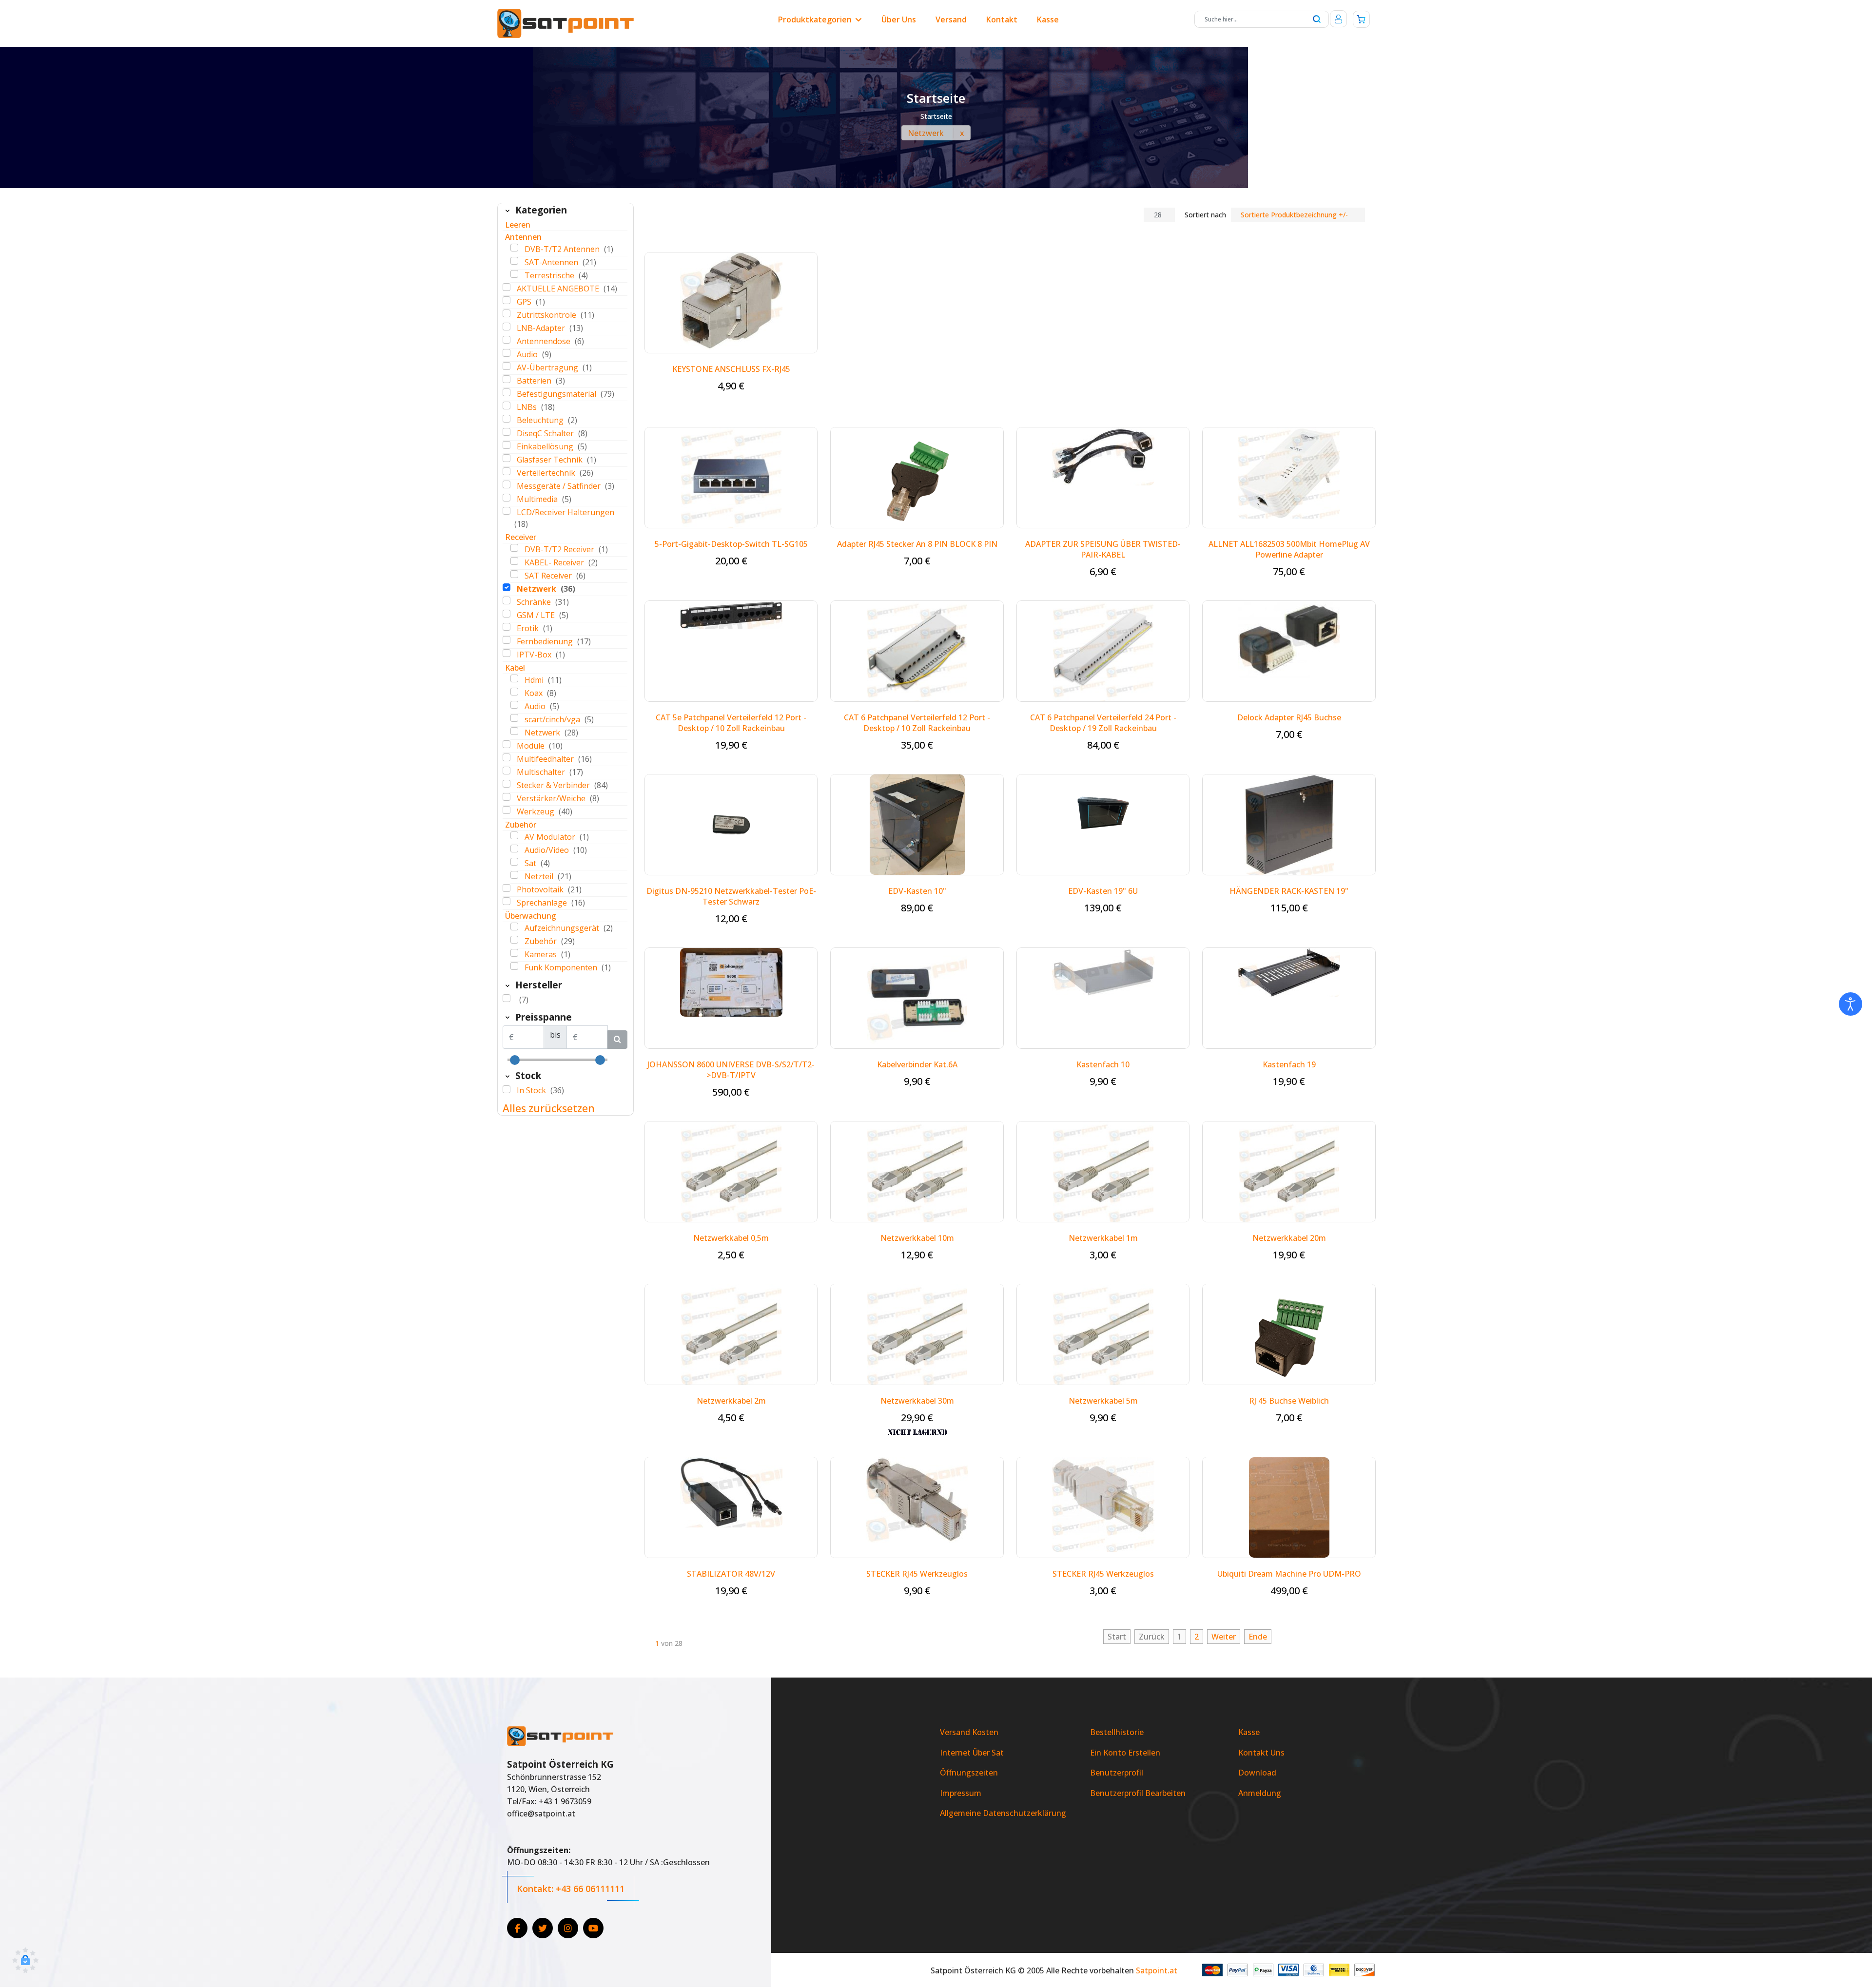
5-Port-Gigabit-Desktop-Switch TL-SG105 (731, 544)
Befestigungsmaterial (557, 394)
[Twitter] (543, 1928)
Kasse (1048, 19)
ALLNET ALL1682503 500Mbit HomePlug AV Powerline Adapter (1289, 549)
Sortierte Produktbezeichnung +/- (1294, 215)
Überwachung (531, 916)
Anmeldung (1260, 1793)
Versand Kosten (969, 1732)
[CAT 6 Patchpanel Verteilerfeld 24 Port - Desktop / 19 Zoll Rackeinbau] (1103, 650)
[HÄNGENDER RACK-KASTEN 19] (1289, 824)
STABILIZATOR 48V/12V (731, 1574)
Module (532, 746)
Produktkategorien (815, 19)
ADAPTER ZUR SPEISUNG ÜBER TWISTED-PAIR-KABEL (1103, 549)
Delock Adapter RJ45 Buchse (1289, 717)
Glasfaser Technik (551, 460)
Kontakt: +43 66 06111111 (571, 1889)
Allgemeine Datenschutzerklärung (1003, 1813)
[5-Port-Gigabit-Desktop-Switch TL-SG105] (731, 477)
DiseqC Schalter (546, 433)
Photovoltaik (541, 889)
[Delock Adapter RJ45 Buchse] (1289, 639)
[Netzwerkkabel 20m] (1289, 1171)
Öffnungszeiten (969, 1773)
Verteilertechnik (547, 473)
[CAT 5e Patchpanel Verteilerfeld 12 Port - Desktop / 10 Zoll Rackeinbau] (731, 614)
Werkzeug (536, 811)
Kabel (515, 668)
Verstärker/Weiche (552, 798)
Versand (951, 19)
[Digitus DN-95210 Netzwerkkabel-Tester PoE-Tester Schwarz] (731, 824)
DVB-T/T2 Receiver (560, 549)
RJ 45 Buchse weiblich (1289, 1401)
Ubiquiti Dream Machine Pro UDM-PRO (1289, 1574)
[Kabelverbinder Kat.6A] (917, 997)
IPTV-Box (535, 655)
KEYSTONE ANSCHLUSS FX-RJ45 (731, 369)
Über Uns (899, 19)
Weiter (1224, 1637)
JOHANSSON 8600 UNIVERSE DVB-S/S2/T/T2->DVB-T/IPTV (731, 1070)
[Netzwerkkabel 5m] (1103, 1333)
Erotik (529, 628)
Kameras (542, 954)
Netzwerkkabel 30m (917, 1401)
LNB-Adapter (542, 328)
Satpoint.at (1157, 1970)
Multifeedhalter (546, 759)
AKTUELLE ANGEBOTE (559, 289)
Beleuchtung (541, 420)
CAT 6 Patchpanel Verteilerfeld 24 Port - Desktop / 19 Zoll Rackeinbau (1103, 723)
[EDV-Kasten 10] (917, 824)
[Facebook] (517, 1928)
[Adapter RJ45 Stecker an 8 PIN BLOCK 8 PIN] (917, 477)
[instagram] (568, 1928)
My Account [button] (1338, 19)
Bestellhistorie (1117, 1732)
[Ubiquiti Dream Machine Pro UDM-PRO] (1289, 1506)
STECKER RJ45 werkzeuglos (1103, 1574)
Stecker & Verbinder (554, 785)
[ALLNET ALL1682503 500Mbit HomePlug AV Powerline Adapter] (1289, 472)
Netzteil (540, 876)
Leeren (518, 225)
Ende (1258, 1637)
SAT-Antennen (552, 262)
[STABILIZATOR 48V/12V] (731, 1491)
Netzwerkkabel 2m (731, 1401)
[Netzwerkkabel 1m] (1103, 1171)
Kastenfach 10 (1103, 1064)
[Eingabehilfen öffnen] (1851, 1004)
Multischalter (542, 772)
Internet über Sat (972, 1753)
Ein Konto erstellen (1125, 1753)
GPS (525, 302)
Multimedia (538, 499)
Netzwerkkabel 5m (1103, 1401)
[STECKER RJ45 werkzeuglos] (1103, 1504)
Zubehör (521, 825)
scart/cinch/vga (553, 719)
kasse (1249, 1732)
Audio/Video (548, 850)
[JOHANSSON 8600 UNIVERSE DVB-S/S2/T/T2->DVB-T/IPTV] (731, 982)
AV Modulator (551, 837)
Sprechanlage (543, 903)
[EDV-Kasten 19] (1103, 812)
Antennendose (545, 341)
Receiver (521, 537)
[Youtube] (593, 1928)
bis (555, 1035)
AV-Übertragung (548, 367)
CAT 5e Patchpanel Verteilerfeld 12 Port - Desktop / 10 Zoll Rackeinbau (731, 723)
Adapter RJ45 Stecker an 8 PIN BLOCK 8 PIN (917, 544)
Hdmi (535, 680)
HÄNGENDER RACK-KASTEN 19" (1289, 891)
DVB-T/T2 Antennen (563, 249)
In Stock (532, 1090)
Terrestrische (550, 275)
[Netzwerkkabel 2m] (731, 1333)
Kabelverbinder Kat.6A (917, 1064)
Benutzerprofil (1117, 1773)
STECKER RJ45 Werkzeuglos (917, 1574)
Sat (531, 863)
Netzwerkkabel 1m (1103, 1238)
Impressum (961, 1793)
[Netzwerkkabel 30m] (917, 1333)
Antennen (523, 237)
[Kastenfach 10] (1103, 972)
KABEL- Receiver (555, 562)
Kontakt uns (1261, 1753)
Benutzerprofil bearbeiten (1138, 1793)
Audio (528, 354)
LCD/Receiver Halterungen (565, 512)
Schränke (535, 602)
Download (1257, 1773)
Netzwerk (537, 589)
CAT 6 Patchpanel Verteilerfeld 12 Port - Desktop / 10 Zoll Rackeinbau (917, 723)
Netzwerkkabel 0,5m (731, 1238)
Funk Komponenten (562, 967)
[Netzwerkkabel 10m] (917, 1171)
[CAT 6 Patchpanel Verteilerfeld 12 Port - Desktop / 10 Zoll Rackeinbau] (917, 650)
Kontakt (1002, 19)
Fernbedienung (546, 641)
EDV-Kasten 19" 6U (1103, 891)
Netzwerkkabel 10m (917, 1238)
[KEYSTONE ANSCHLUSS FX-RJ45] (731, 300)
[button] (25, 1961)
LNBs (528, 407)
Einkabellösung (546, 446)
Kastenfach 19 (1289, 1064)
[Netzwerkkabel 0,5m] (731, 1171)
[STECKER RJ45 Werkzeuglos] (917, 1499)
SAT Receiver (549, 576)
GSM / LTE (537, 615)
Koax (535, 693)
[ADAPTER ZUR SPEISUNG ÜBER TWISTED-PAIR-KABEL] (1103, 456)
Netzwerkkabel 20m (1289, 1238)
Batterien (535, 381)
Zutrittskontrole (547, 315)
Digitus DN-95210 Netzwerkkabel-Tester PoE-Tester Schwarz (731, 896)
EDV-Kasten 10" (917, 891)
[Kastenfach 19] (1289, 972)
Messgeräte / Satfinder (560, 486)
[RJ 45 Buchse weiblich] (1289, 1333)
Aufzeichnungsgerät (563, 928)
